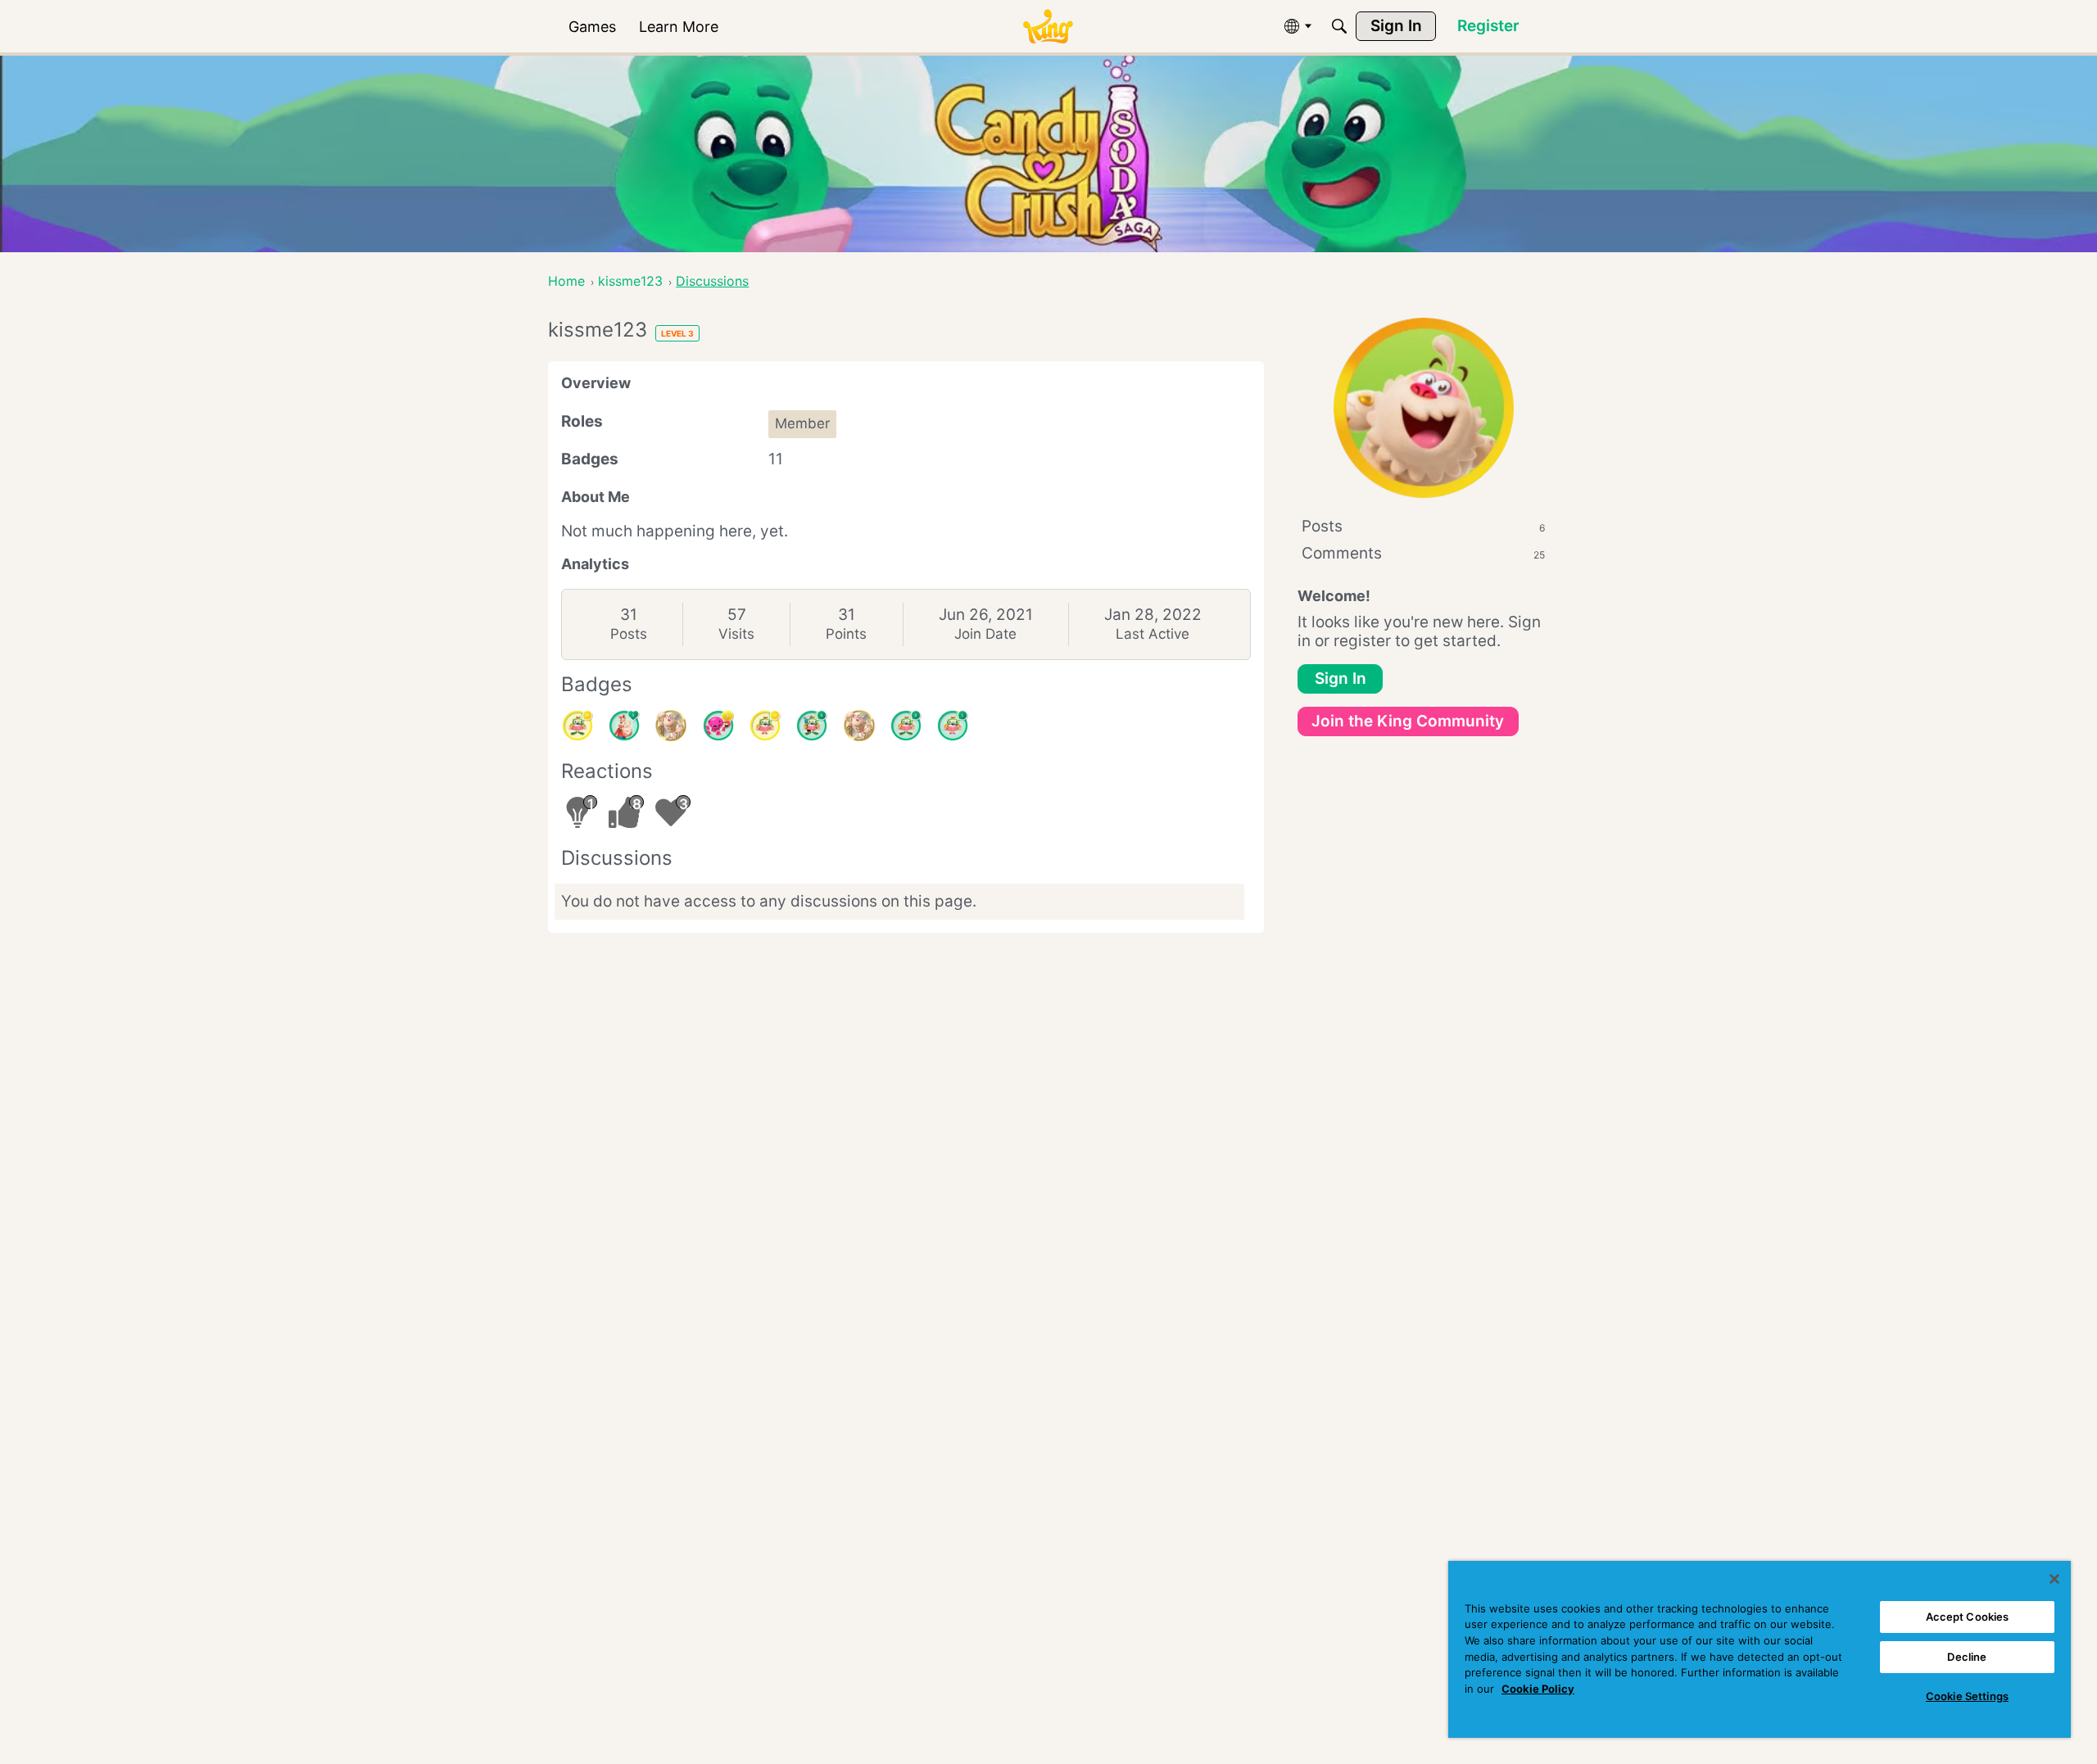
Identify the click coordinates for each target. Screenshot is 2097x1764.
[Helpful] (718, 726)
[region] (1760, 1649)
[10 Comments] (765, 726)
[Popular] (624, 726)
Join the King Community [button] (1408, 721)
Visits (736, 634)
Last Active (1153, 634)
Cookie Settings (1967, 1696)
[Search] (1339, 26)
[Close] (2054, 1579)
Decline (1967, 1657)
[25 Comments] (577, 726)
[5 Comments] (812, 726)
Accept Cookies (1968, 1617)
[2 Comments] (906, 726)
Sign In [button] (1341, 678)
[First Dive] (953, 726)
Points (846, 634)
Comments (1423, 553)
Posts (629, 634)
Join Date (985, 634)
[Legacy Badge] (671, 726)
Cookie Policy (1538, 1689)
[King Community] (1048, 27)
